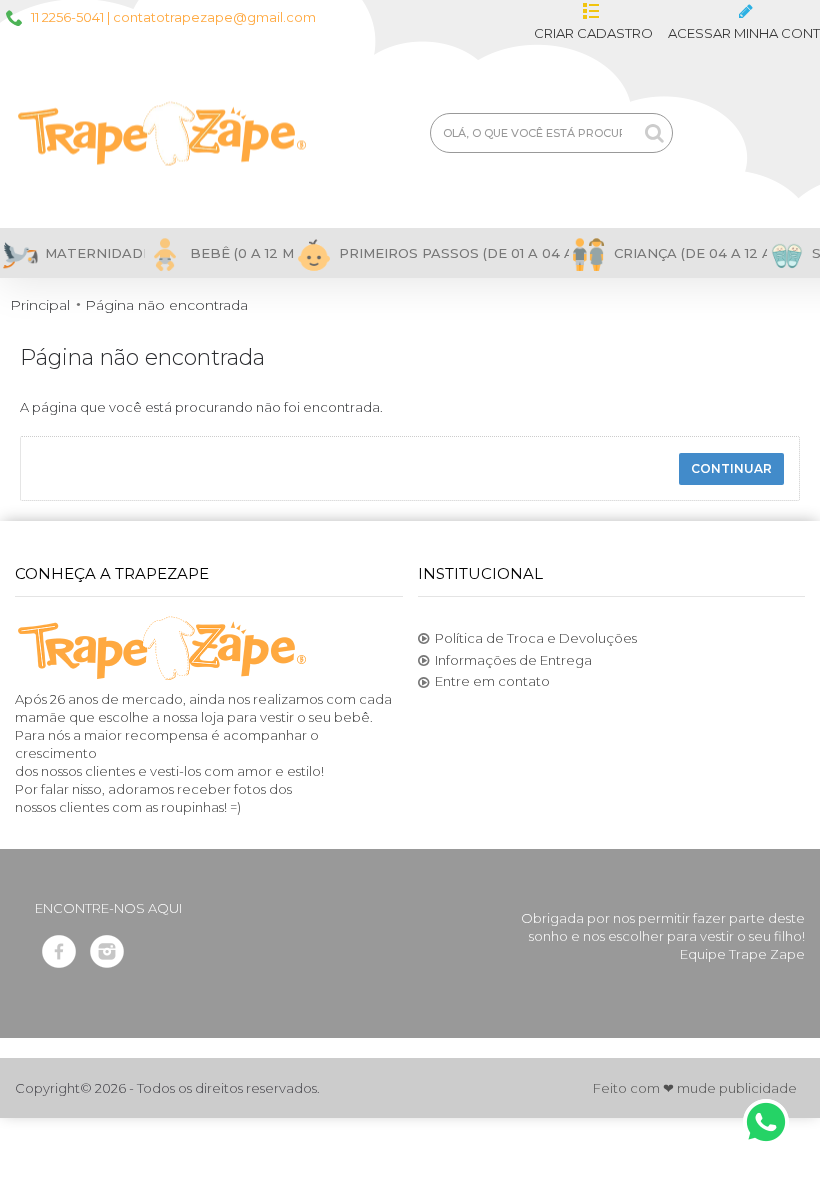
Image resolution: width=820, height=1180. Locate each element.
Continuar (731, 468)
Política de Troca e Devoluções (536, 638)
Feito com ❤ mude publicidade (695, 1088)
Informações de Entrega (513, 660)
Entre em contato (492, 681)
